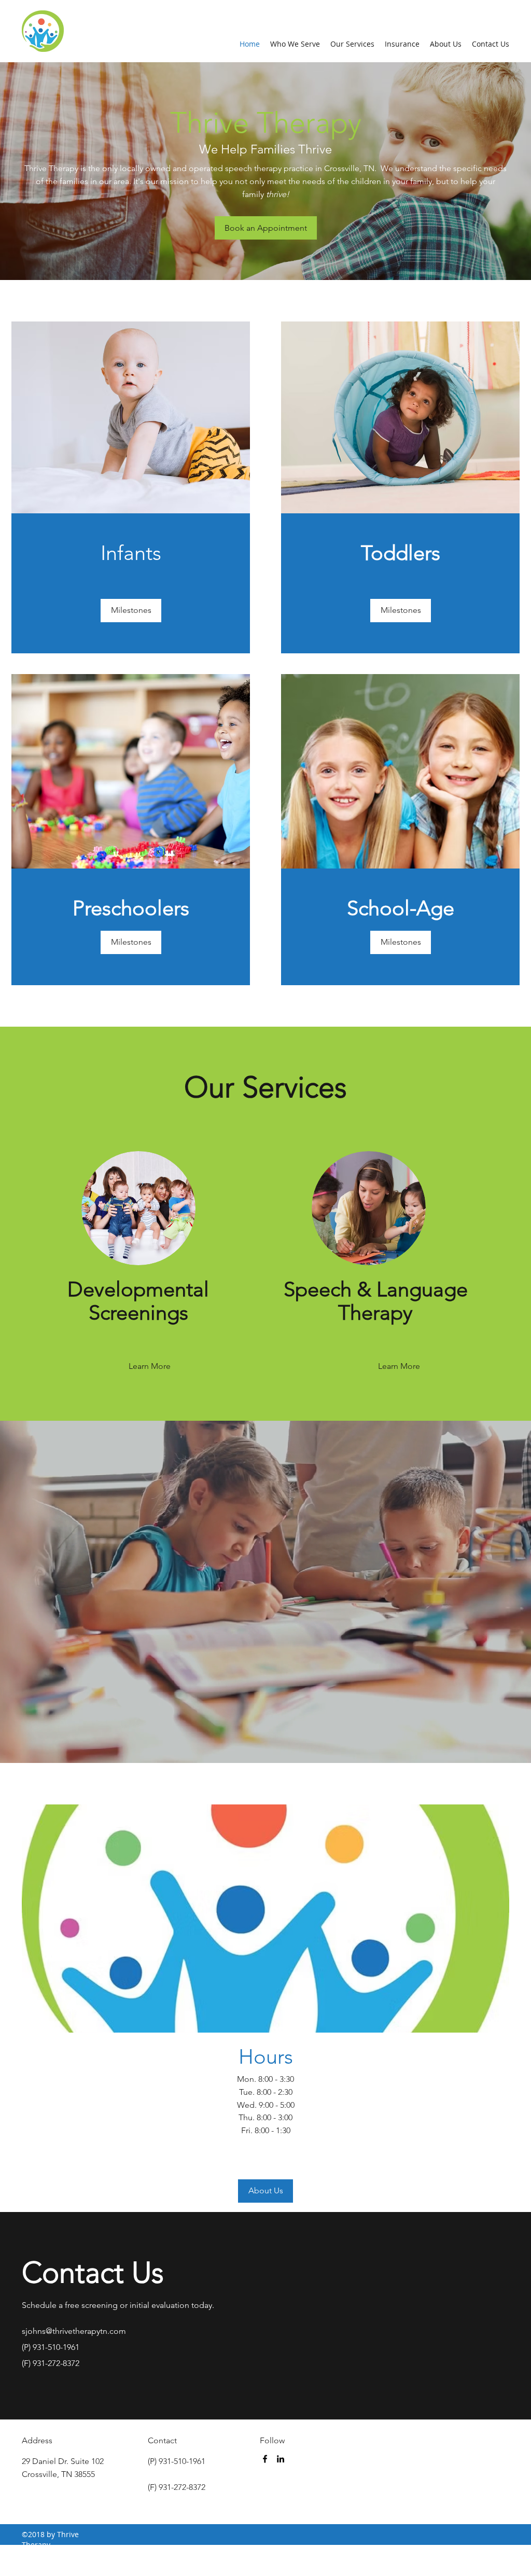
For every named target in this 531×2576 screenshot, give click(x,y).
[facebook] (265, 2459)
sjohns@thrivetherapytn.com (74, 2331)
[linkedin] (281, 2459)
